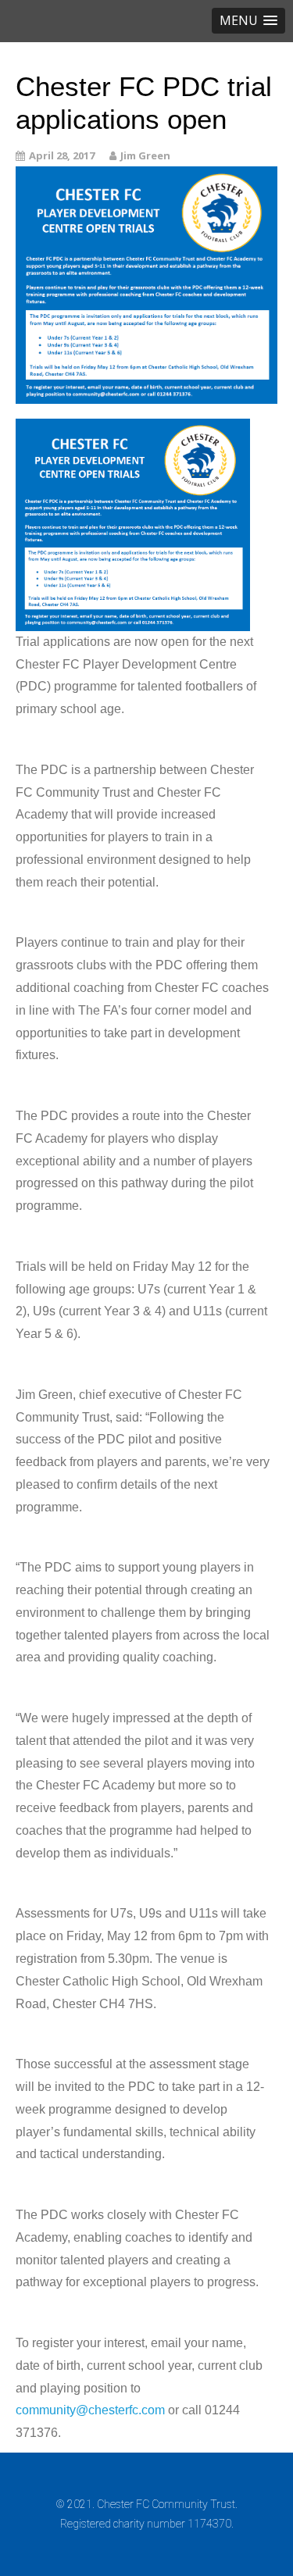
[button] (248, 21)
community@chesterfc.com (90, 2410)
